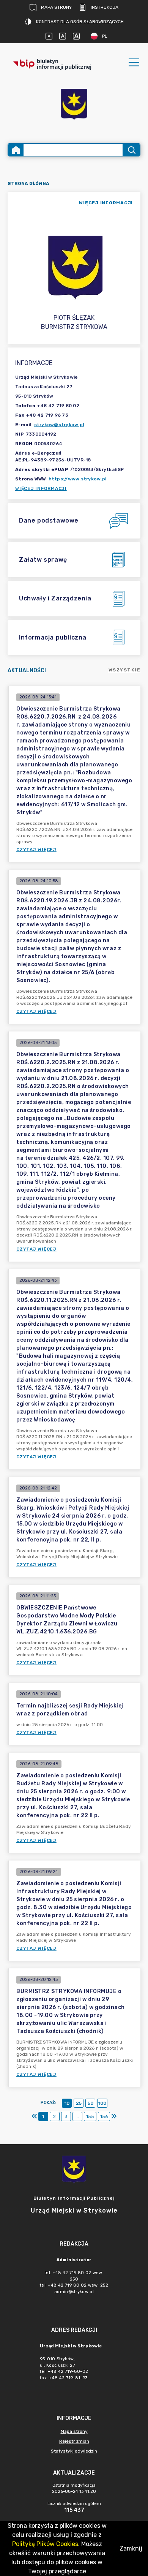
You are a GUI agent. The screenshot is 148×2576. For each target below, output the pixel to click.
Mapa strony (56, 7)
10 (67, 2103)
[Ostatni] (114, 2116)
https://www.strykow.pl (78, 479)
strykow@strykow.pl (59, 425)
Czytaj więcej (36, 850)
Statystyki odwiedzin (74, 2451)
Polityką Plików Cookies (45, 2544)
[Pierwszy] (35, 2116)
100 (102, 2103)
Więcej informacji (41, 488)
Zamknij (131, 2548)
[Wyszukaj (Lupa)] (131, 150)
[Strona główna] (16, 150)
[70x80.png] (74, 105)
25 (79, 2103)
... (77, 2116)
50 (91, 2103)
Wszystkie (125, 670)
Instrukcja (105, 7)
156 (104, 2116)
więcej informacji (106, 203)
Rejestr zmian (74, 2441)
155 (90, 2116)
